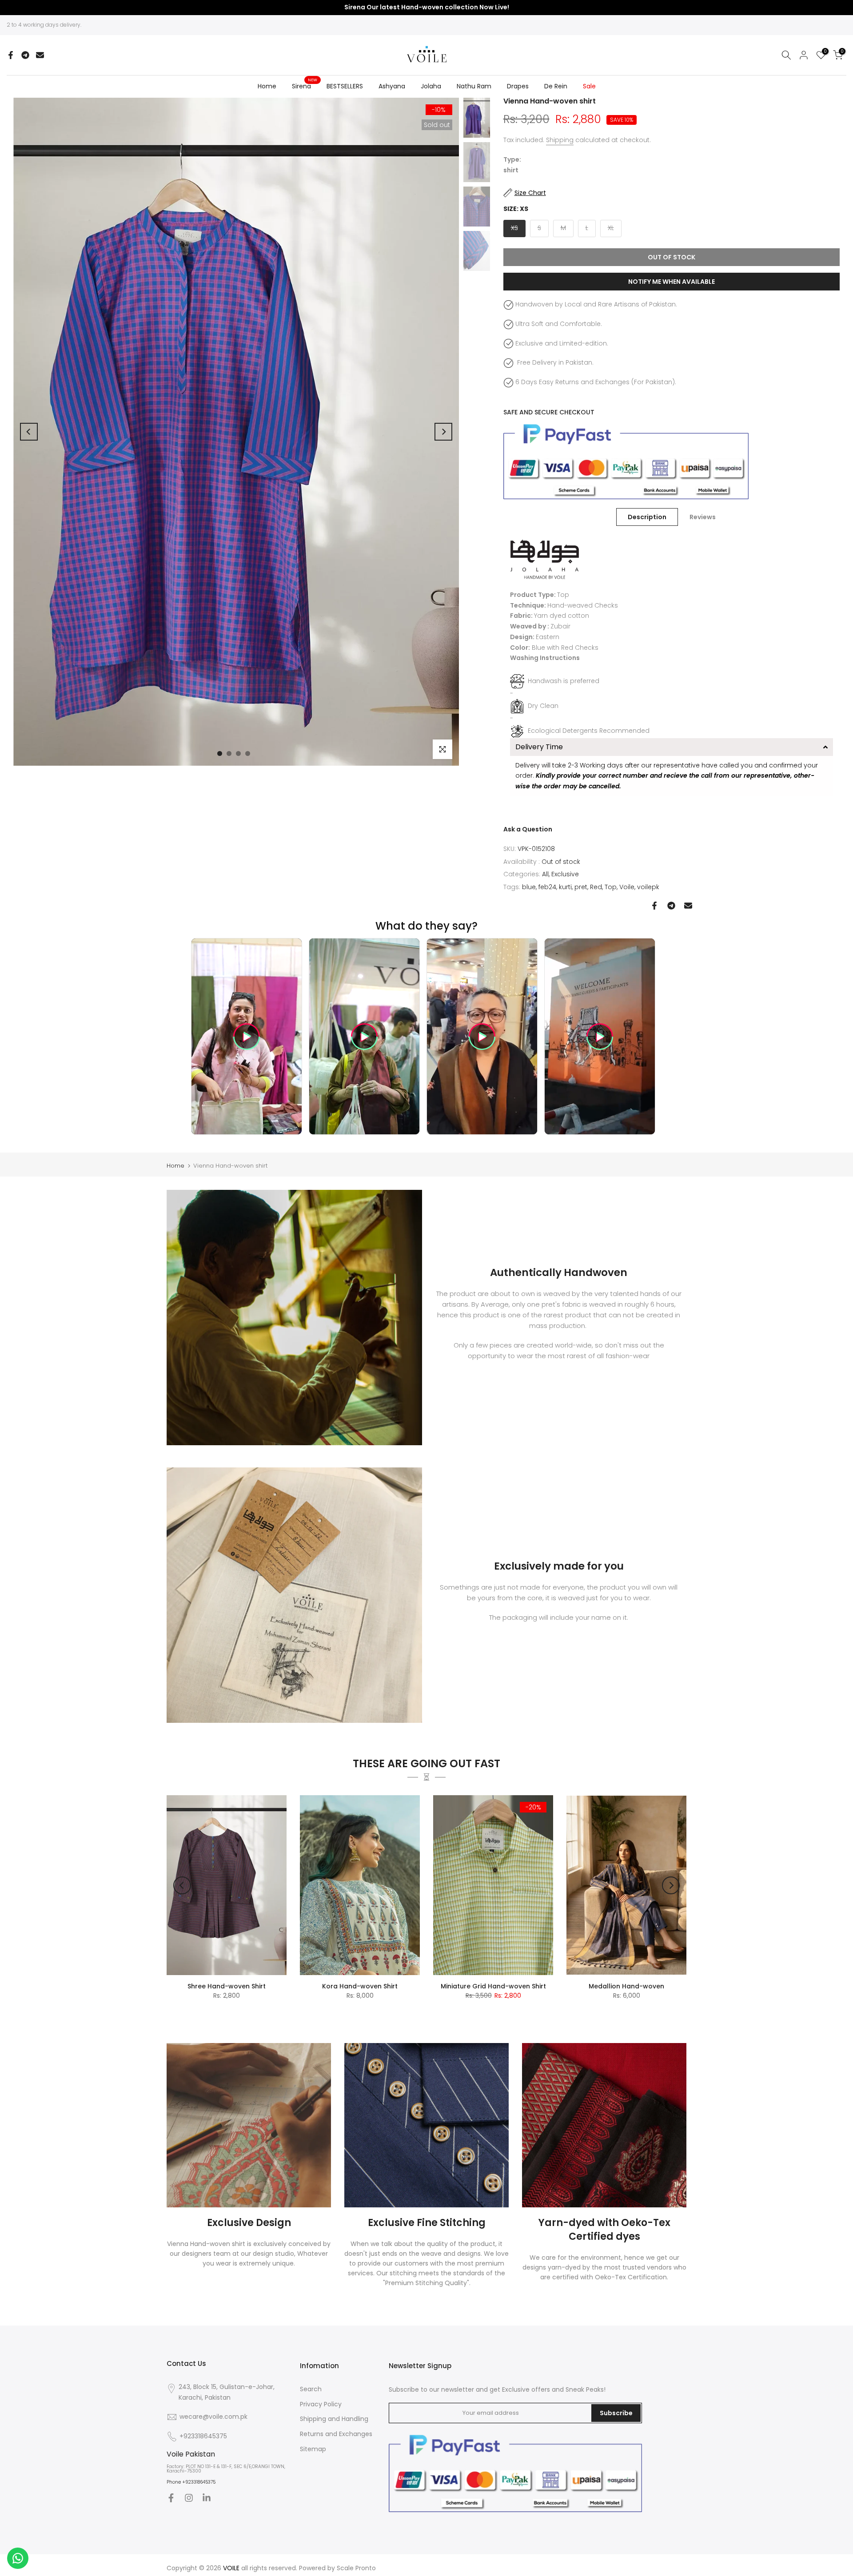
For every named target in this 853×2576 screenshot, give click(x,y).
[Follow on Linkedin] (207, 2498)
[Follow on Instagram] (189, 2498)
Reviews (703, 517)
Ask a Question (528, 829)
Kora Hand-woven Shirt (360, 1986)
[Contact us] (18, 2558)
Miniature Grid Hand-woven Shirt (493, 1986)
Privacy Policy (321, 2404)
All (545, 874)
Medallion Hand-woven (626, 1986)
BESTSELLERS (345, 86)
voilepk (648, 887)
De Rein (556, 86)
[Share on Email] (40, 55)
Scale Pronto (356, 2568)
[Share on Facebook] (11, 55)
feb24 (547, 887)
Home (267, 86)
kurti (565, 887)
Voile (627, 887)
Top (611, 887)
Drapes (518, 86)
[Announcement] (426, 8)
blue (529, 887)
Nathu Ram (474, 86)
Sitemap (313, 2449)
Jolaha (431, 86)
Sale (589, 86)
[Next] (443, 432)
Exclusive (565, 874)
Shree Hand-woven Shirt (227, 1986)
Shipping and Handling (334, 2419)
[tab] (672, 747)
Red (596, 887)
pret (581, 887)
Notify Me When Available (672, 282)
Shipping (560, 140)
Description (647, 517)
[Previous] (29, 432)
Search (311, 2389)
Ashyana (392, 86)
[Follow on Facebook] (171, 2498)
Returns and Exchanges (336, 2434)
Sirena (305, 86)
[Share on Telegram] (25, 55)
